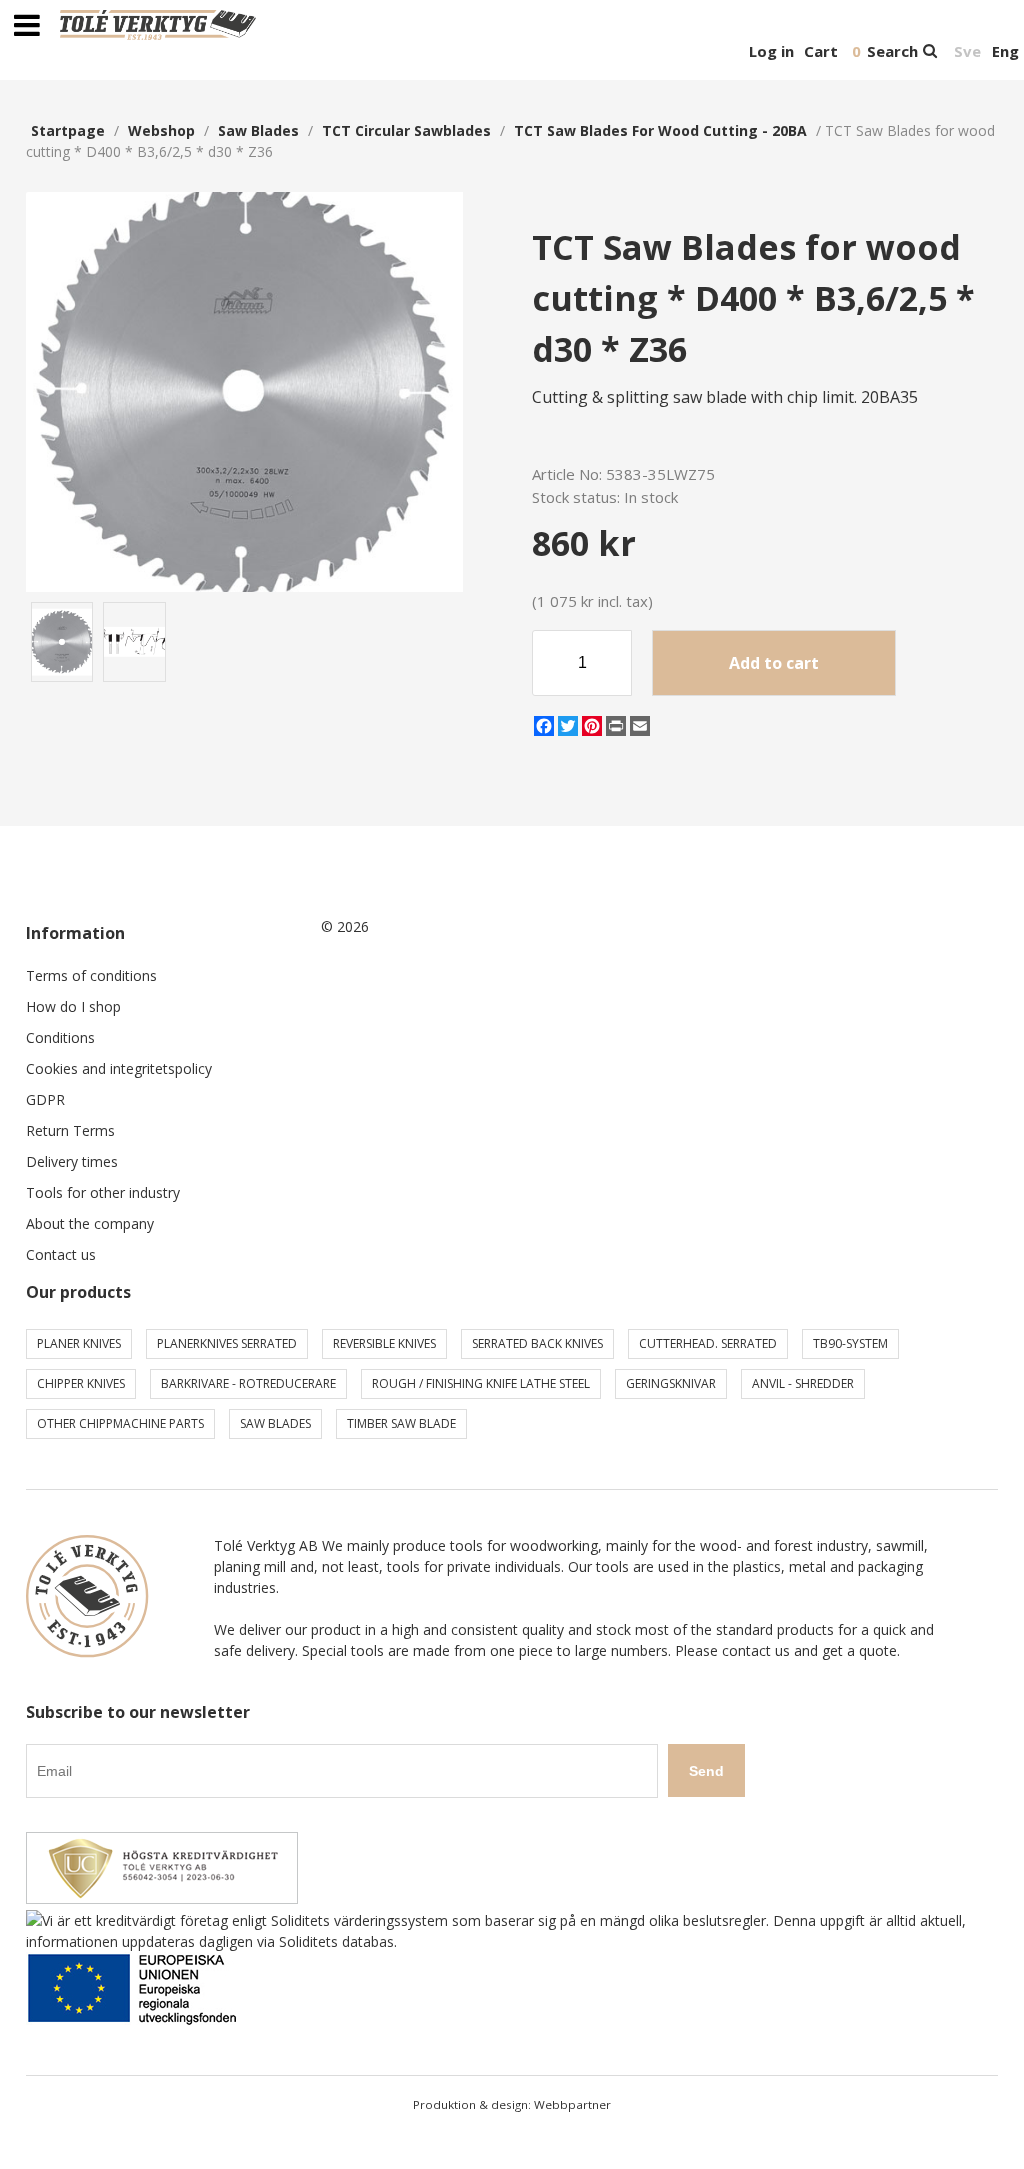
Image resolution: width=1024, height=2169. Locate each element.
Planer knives (79, 1343)
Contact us (61, 1254)
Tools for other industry (103, 1192)
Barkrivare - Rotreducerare (248, 1383)
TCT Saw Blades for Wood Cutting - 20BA (660, 130)
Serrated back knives (537, 1343)
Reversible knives (384, 1343)
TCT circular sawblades (406, 130)
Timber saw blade (401, 1423)
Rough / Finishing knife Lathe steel (481, 1383)
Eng (1005, 51)
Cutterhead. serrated (708, 1343)
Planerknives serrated (227, 1343)
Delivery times (72, 1161)
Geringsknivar (671, 1383)
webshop (161, 130)
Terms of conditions (91, 975)
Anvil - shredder (803, 1383)
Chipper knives (81, 1383)
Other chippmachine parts (120, 1423)
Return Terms (70, 1130)
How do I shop (73, 1006)
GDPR (45, 1099)
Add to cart (774, 663)
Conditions (60, 1037)
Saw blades (258, 130)
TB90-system (850, 1343)
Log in (771, 51)
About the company (90, 1223)
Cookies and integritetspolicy (119, 1068)
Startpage (68, 130)
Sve (967, 51)
